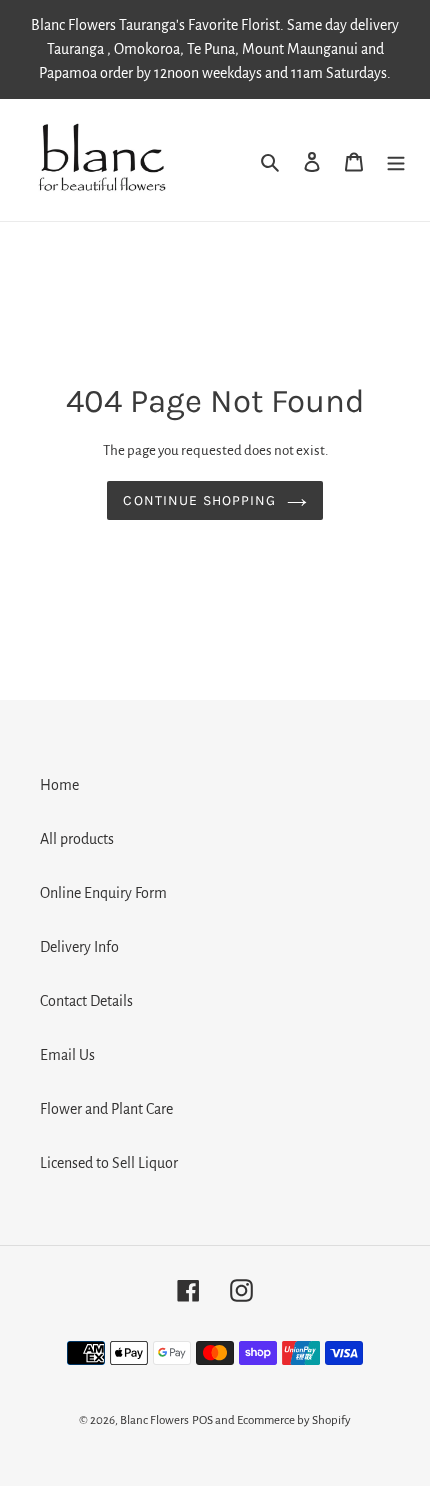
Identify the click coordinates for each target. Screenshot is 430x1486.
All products (77, 839)
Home (59, 785)
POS (202, 1420)
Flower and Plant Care (106, 1109)
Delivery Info (79, 947)
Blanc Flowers (154, 1420)
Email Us (67, 1055)
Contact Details (86, 1001)
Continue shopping (199, 500)
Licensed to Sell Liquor (109, 1163)
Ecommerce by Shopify (294, 1420)
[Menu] (396, 160)
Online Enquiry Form (103, 893)
